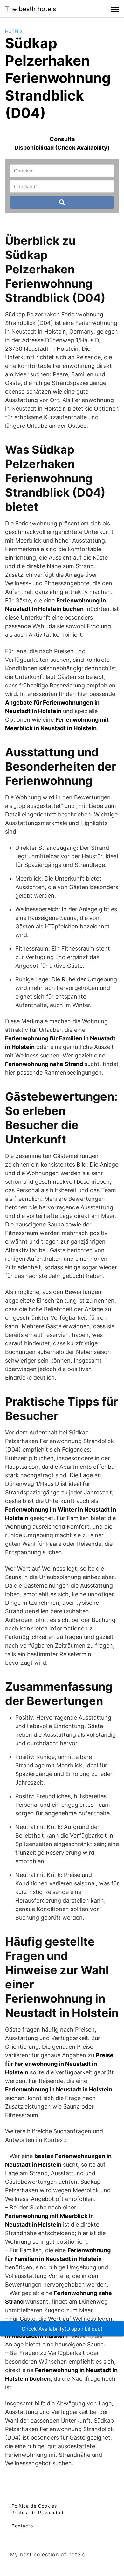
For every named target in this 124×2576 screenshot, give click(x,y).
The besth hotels (31, 9)
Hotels (14, 31)
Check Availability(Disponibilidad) (62, 2329)
